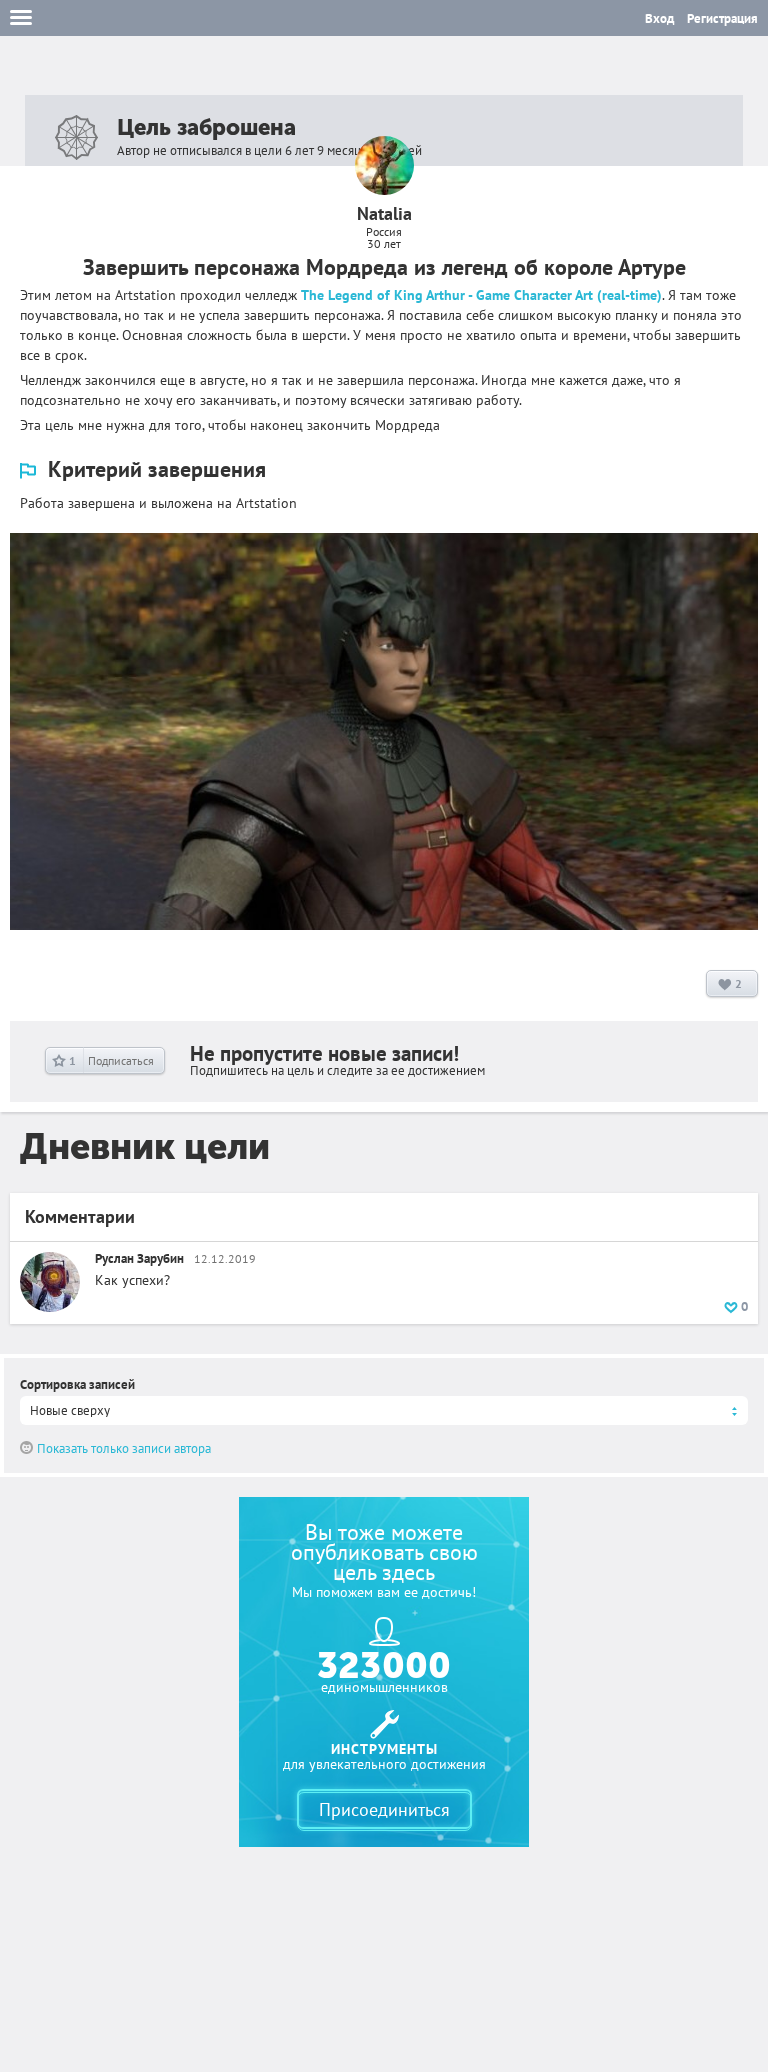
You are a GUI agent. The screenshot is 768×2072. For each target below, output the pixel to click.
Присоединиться (384, 1809)
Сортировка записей (77, 1384)
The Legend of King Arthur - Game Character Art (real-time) (481, 295)
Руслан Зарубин (139, 1258)
